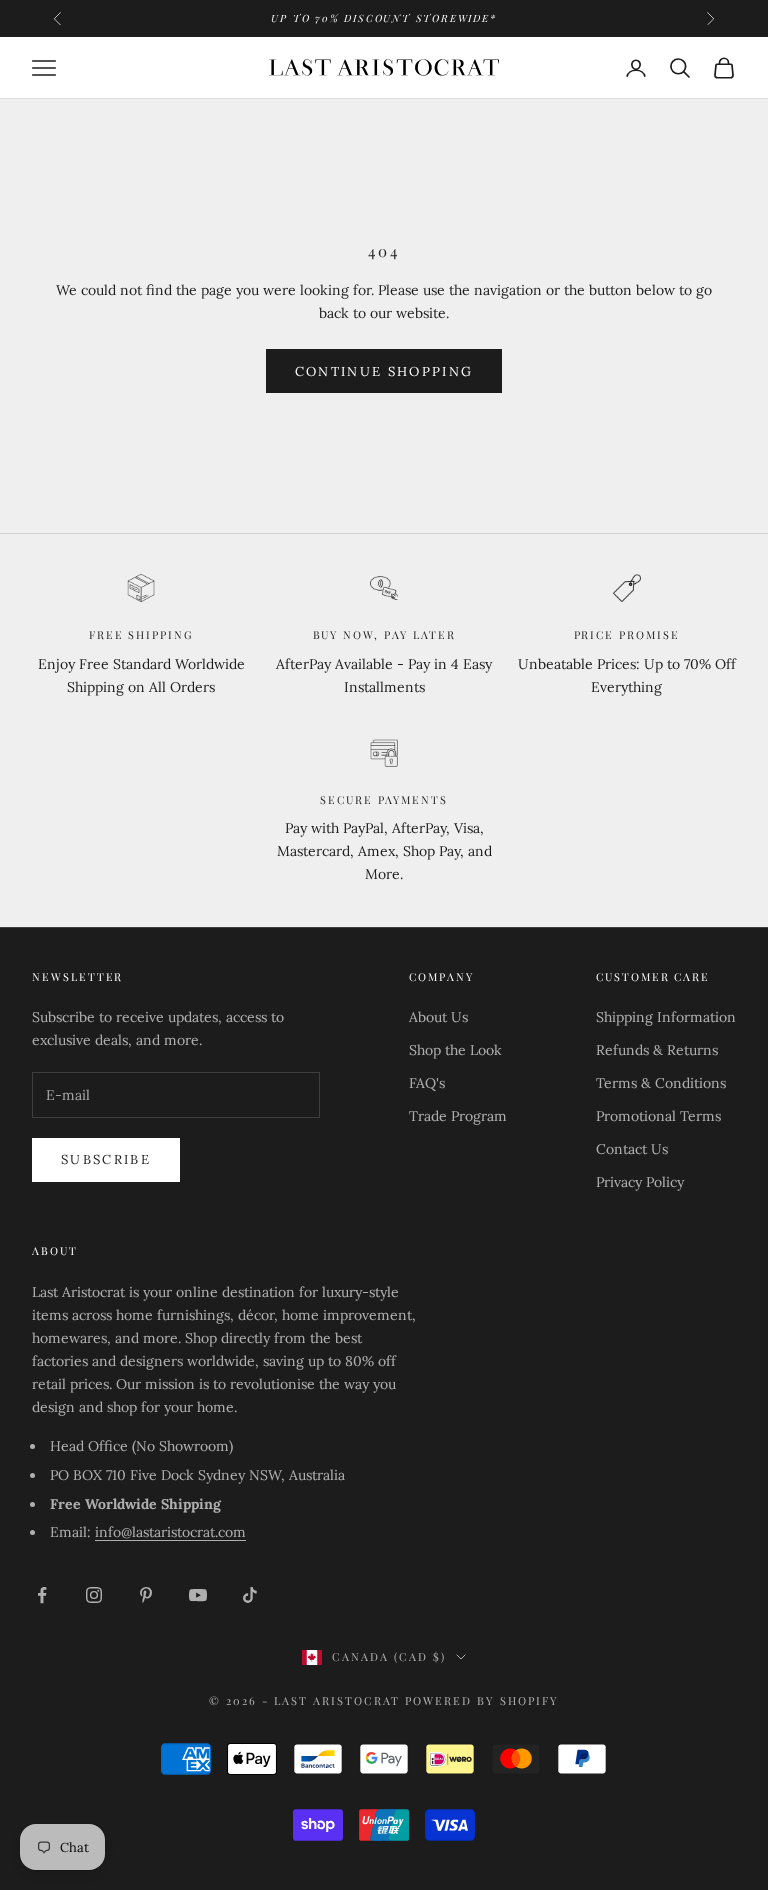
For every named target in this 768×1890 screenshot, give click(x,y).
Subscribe (106, 1159)
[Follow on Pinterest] (146, 1595)
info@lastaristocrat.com (170, 1532)
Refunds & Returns (657, 1050)
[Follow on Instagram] (94, 1595)
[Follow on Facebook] (42, 1595)
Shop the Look (455, 1050)
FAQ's (427, 1083)
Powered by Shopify (482, 1700)
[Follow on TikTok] (250, 1595)
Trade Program (458, 1116)
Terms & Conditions (661, 1083)
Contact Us (632, 1149)
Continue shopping (384, 371)
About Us (438, 1017)
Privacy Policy (640, 1182)
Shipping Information (666, 1017)
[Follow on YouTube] (198, 1595)
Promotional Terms (658, 1116)
